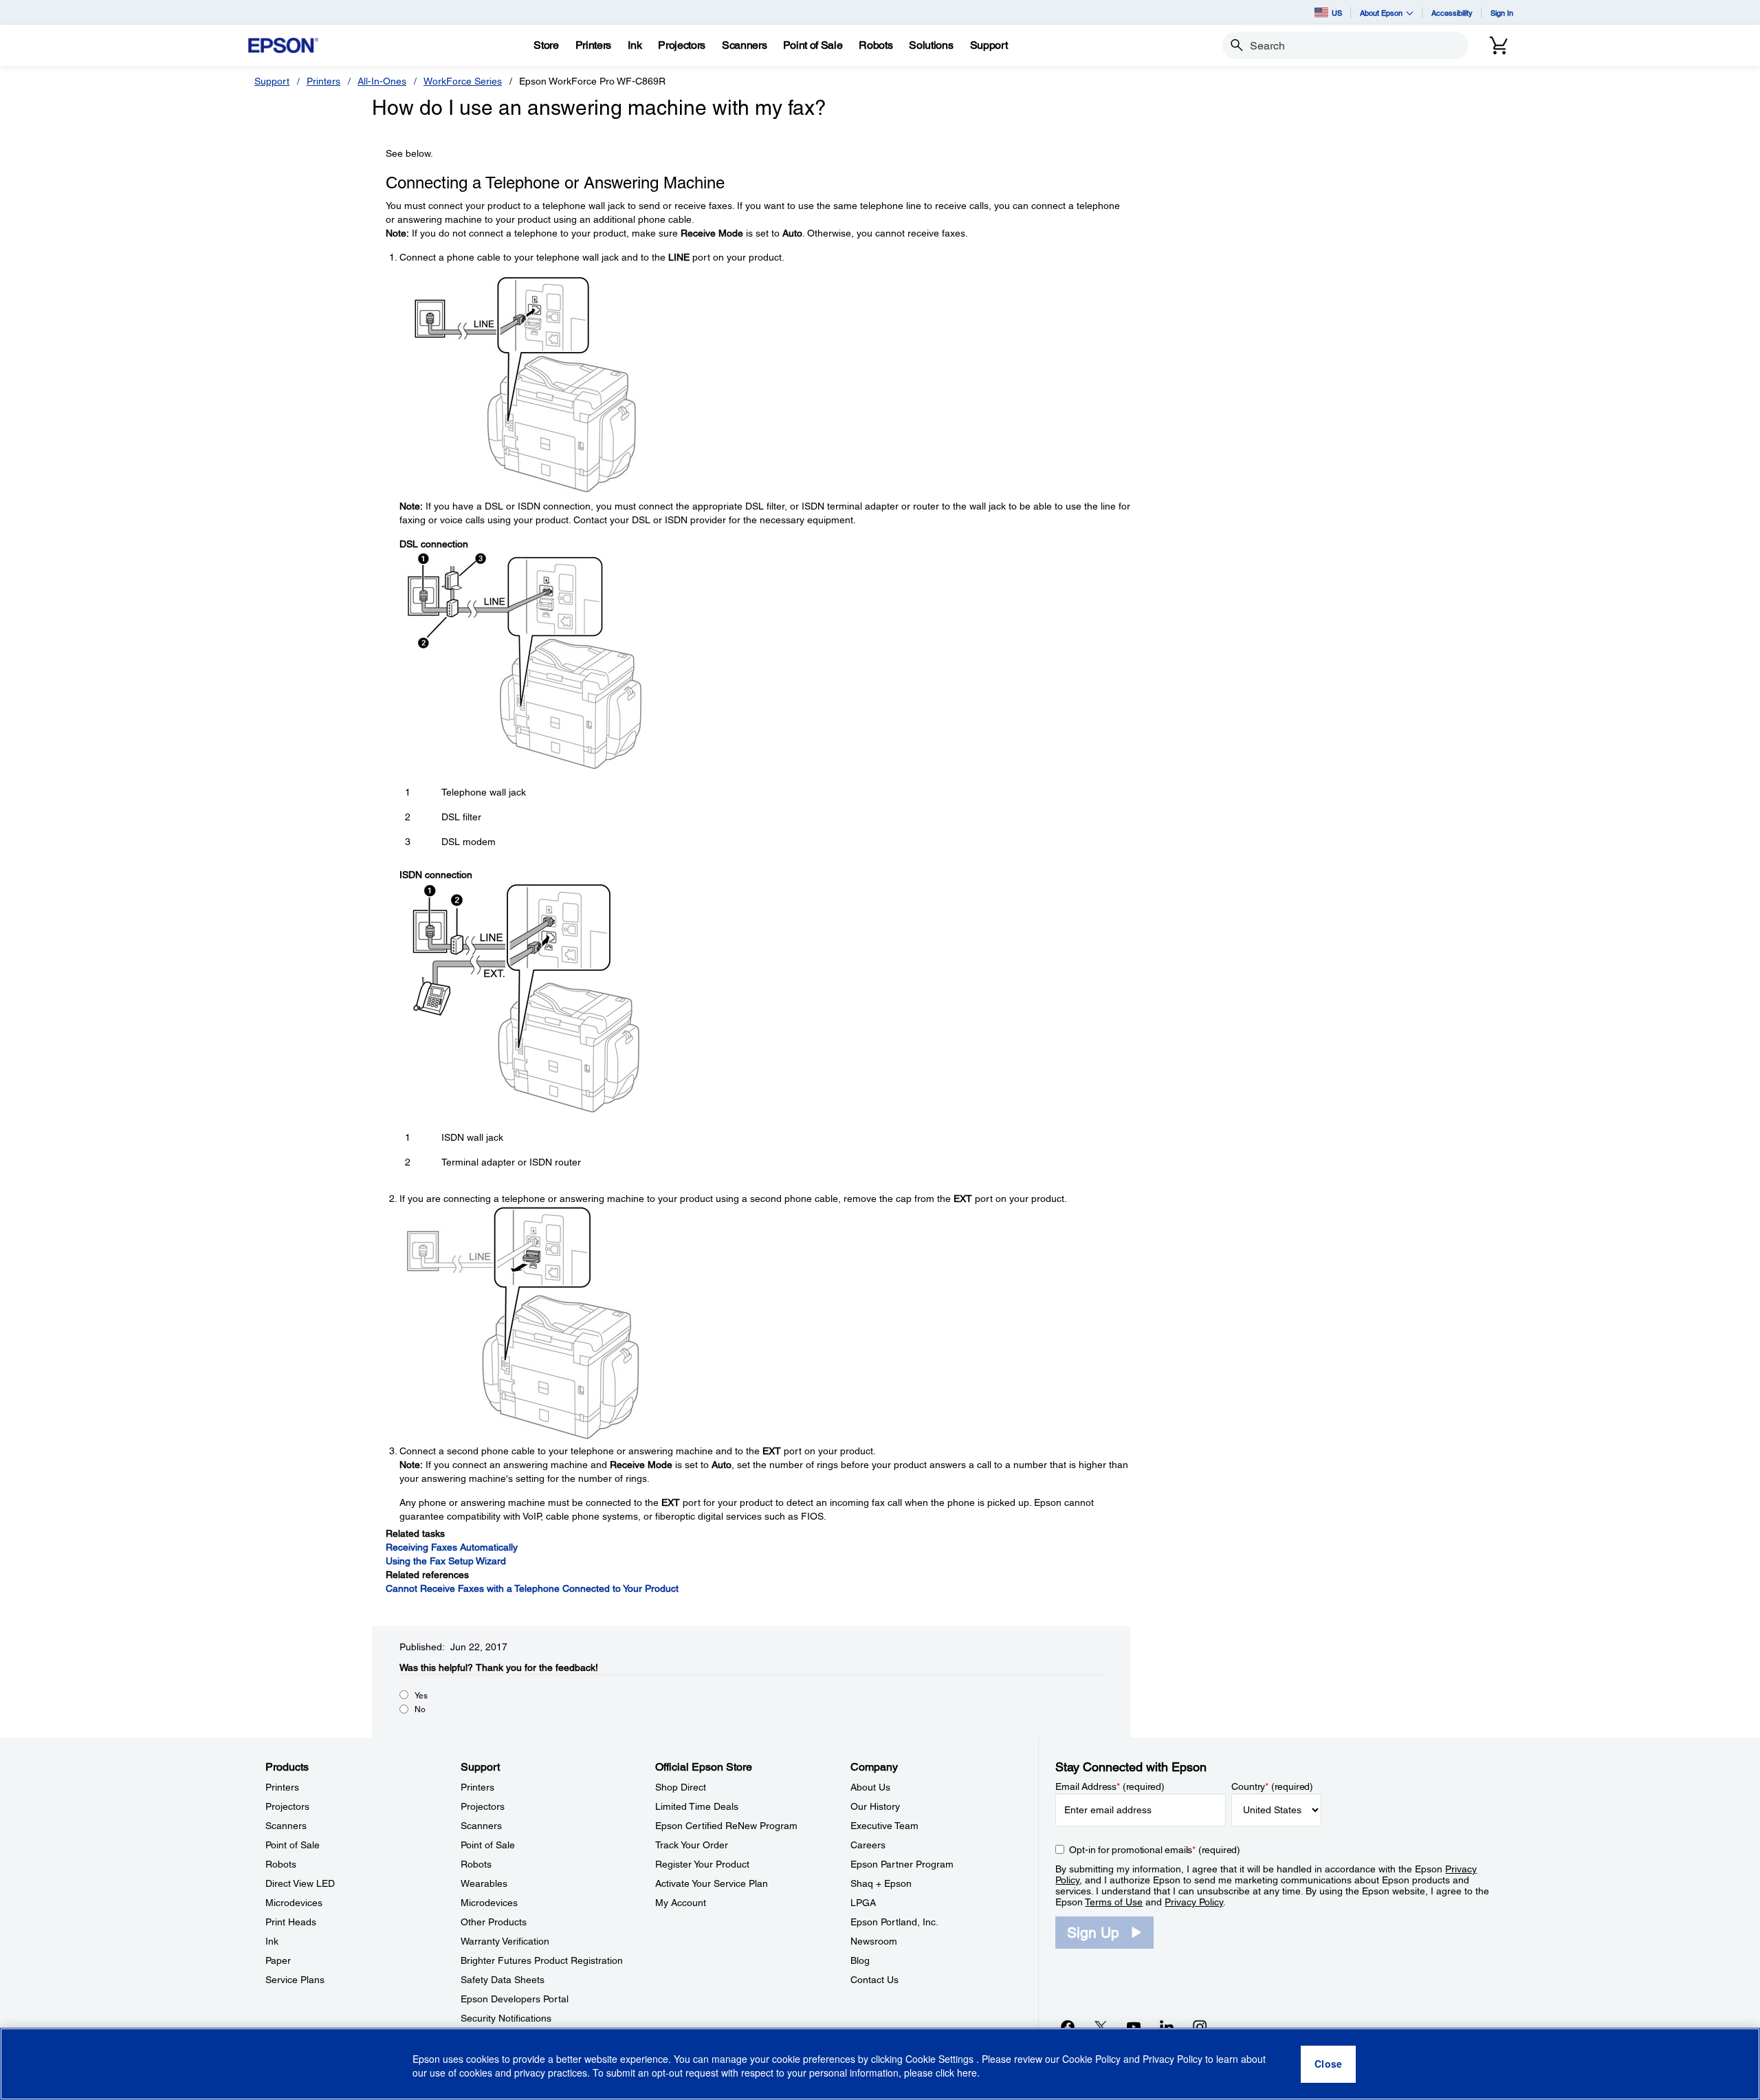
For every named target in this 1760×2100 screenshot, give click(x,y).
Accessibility (1452, 13)
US (1337, 13)
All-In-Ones (382, 81)
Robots (281, 1864)
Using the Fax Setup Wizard (446, 1561)
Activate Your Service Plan (712, 1883)
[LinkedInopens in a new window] (1167, 2026)
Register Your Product (702, 1864)
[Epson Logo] (283, 46)
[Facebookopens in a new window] (1068, 2026)
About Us (870, 1787)
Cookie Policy (1091, 2059)
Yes (421, 1696)
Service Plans (295, 1980)
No (420, 1709)
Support (272, 81)
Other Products (494, 1922)
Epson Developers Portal (515, 1999)
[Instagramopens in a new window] (1200, 2026)
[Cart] (1499, 45)
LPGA (863, 1903)
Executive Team (884, 1826)
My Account (681, 1903)
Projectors (287, 1806)
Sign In (1502, 13)
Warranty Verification (505, 1941)
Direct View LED (300, 1883)
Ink (272, 1941)
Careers (868, 1845)
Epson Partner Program (902, 1864)
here (967, 2073)
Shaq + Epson (881, 1883)
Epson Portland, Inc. (894, 1922)
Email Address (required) (1110, 1786)
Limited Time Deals (697, 1806)
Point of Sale (293, 1845)
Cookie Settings (941, 2059)
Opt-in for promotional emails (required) (1155, 1850)
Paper (278, 1960)
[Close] (1328, 2064)
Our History (875, 1806)
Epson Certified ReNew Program (726, 1826)
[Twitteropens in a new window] (1101, 2026)
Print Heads (291, 1922)
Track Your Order (692, 1845)
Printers (323, 81)
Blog (860, 1960)
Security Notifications (506, 2018)
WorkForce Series (463, 81)
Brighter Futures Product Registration (542, 1960)
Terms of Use (1114, 1902)
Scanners (286, 1826)
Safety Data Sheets (503, 1980)
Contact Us (874, 1980)
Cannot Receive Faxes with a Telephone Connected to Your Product (532, 1588)
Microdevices (294, 1903)
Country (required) (1272, 1786)
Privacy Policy (1194, 1902)
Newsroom (874, 1941)
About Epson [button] (1381, 13)
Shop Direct (681, 1787)
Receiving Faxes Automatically (452, 1547)
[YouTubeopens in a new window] (1134, 2026)
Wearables (484, 1883)
